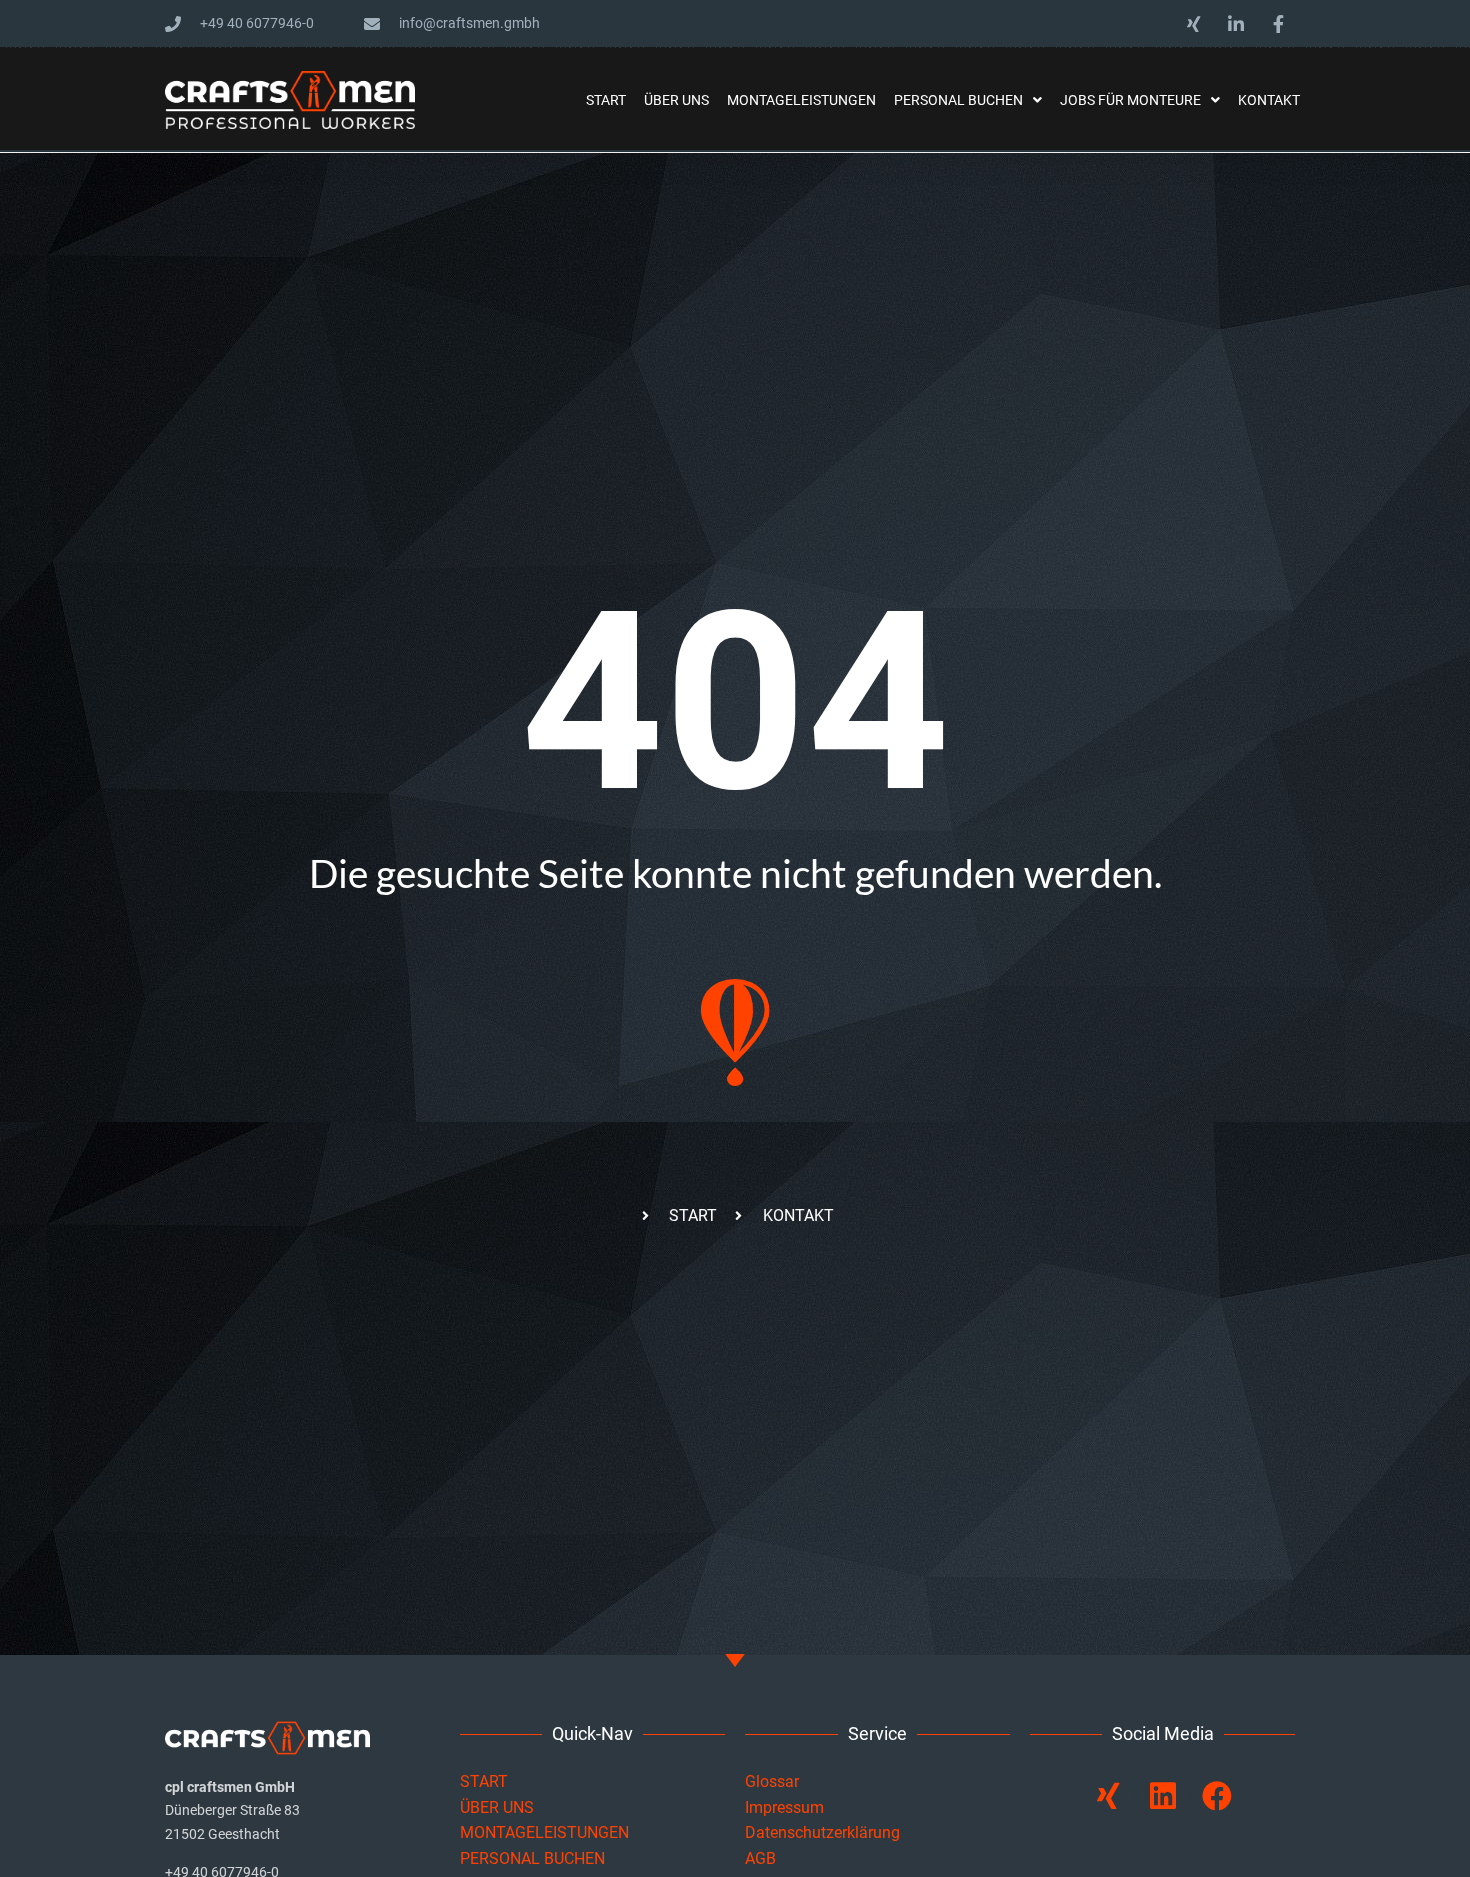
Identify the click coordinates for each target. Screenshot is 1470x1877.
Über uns (676, 100)
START (486, 1781)
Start (606, 100)
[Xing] (1109, 1796)
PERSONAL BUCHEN (532, 1858)
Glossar (772, 1781)
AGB (760, 1858)
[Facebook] (1217, 1796)
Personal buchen (958, 100)
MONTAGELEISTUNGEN (544, 1832)
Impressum (784, 1807)
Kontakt (1269, 100)
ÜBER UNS (497, 1807)
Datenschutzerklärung (822, 1832)
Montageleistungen (801, 100)
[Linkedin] (1163, 1796)
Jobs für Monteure (1130, 100)
